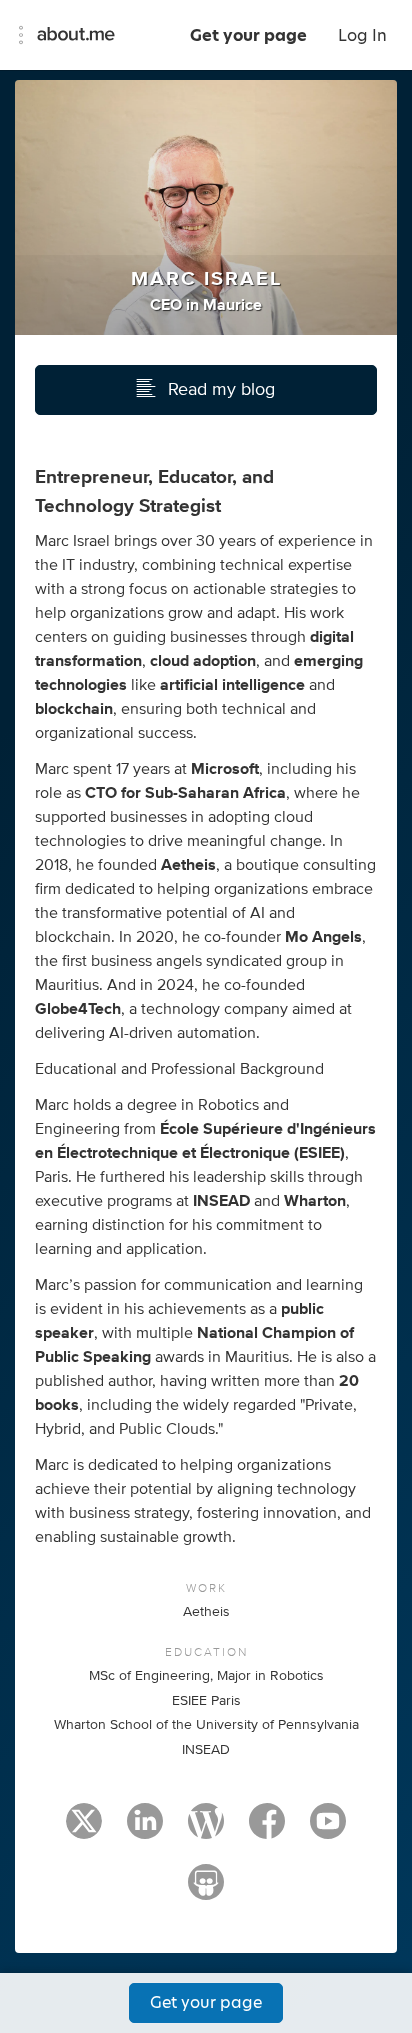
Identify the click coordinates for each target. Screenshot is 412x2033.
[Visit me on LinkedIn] (145, 1830)
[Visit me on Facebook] (267, 1830)
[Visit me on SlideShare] (206, 1891)
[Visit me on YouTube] (328, 1830)
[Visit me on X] (84, 1830)
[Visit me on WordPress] (206, 1830)
